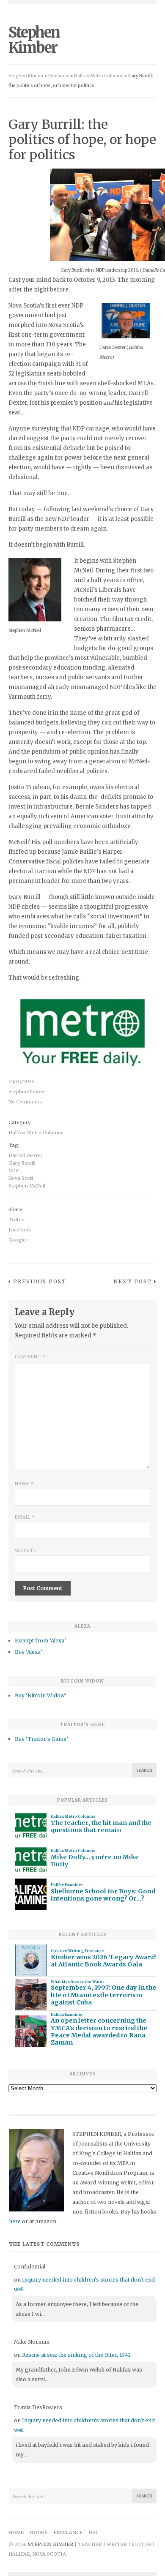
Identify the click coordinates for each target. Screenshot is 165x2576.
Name (24, 1484)
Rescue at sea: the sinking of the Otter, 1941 (76, 2355)
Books (39, 2532)
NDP (14, 1171)
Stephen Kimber (34, 40)
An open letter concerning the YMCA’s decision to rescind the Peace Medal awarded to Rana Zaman (99, 2032)
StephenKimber (27, 1092)
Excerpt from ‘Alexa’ (40, 1641)
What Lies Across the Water (77, 1982)
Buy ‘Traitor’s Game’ (41, 1739)
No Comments (25, 1102)
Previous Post (40, 1281)
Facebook (20, 1230)
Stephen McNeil (27, 1186)
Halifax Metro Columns (36, 1133)
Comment (30, 1357)
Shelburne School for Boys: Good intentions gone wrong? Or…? (103, 1895)
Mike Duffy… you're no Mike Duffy (95, 1861)
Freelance (94, 1951)
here (15, 2221)
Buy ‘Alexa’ (29, 1652)
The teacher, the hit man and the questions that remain (101, 1827)
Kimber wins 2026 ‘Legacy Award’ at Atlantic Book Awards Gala (104, 1961)
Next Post (133, 1281)
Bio (93, 2532)
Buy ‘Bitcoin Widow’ (41, 1695)
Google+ (19, 1240)
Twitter (17, 1220)
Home (16, 2532)
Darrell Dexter (26, 1155)
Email (25, 1517)
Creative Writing (67, 1951)
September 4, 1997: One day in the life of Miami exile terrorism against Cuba (103, 1995)
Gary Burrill (22, 1163)
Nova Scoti (21, 1178)
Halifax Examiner (67, 1885)
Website (26, 1551)
